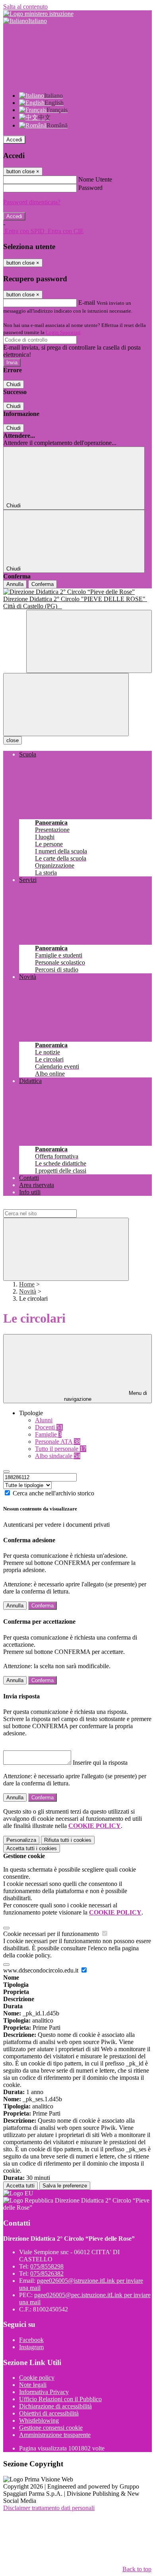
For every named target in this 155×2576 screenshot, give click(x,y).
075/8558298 (47, 2266)
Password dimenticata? (32, 202)
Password (90, 188)
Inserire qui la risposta (100, 1763)
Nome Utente (95, 179)
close (13, 740)
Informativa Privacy (44, 2392)
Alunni (44, 1420)
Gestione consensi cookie (51, 2428)
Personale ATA (58, 1442)
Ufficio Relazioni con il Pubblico (60, 2399)
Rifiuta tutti (68, 1840)
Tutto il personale (61, 1449)
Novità (28, 1291)
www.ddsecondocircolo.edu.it (42, 1970)
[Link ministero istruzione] (38, 14)
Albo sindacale (58, 1456)
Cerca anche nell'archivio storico (53, 1493)
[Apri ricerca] (89, 641)
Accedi (14, 140)
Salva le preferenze (65, 2186)
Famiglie (48, 1434)
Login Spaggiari (63, 332)
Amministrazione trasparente (55, 2435)
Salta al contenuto (25, 7)
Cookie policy (37, 2378)
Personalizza (21, 1840)
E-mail (87, 303)
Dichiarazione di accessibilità (55, 2406)
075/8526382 (47, 2273)
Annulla (15, 584)
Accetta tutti (32, 1848)
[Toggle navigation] (66, 705)
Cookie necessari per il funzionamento (52, 1934)
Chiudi (14, 384)
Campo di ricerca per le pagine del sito (51, 1206)
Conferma (43, 584)
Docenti (49, 1427)
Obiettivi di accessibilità (49, 2413)
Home (27, 1284)
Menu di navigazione (106, 1396)
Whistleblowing (39, 2420)
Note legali (33, 2385)
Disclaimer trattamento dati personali (49, 2508)
